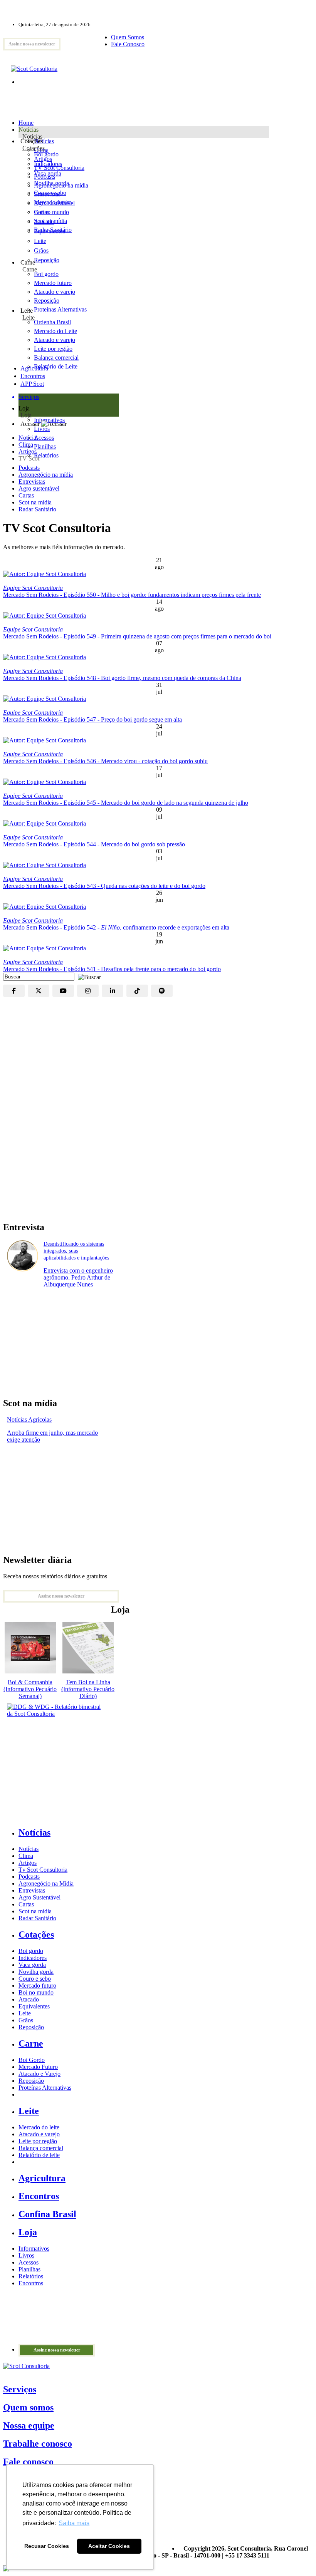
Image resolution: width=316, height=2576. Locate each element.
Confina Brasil (47, 2214)
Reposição (47, 260)
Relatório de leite (39, 2155)
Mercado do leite (39, 2127)
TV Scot (29, 458)
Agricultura (34, 368)
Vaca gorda (48, 173)
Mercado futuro (53, 202)
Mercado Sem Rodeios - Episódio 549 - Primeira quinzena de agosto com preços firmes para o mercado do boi (137, 636)
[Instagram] (88, 991)
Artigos (28, 451)
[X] (39, 991)
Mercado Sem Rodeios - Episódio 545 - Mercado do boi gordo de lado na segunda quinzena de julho (126, 803)
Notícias (32, 137)
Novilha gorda (51, 183)
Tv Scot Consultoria (43, 1870)
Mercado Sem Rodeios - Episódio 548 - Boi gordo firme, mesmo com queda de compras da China (122, 678)
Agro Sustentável (39, 1897)
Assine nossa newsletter (32, 44)
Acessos (29, 2262)
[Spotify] (162, 991)
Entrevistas (32, 482)
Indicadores (48, 164)
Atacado (44, 222)
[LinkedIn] (113, 991)
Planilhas (29, 2269)
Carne (30, 269)
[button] (87, 976)
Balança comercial (41, 2148)
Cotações (34, 148)
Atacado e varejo (39, 2134)
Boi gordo (46, 154)
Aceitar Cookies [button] (109, 2546)
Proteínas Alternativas (45, 2088)
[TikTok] (137, 991)
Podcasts (29, 468)
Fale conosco (28, 2462)
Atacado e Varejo (39, 2074)
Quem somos (28, 2407)
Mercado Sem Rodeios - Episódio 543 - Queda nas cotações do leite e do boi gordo (104, 886)
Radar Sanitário (37, 509)
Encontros (33, 376)
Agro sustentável (39, 488)
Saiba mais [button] (74, 2523)
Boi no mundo (51, 212)
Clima (26, 445)
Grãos (41, 250)
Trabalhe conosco (38, 2444)
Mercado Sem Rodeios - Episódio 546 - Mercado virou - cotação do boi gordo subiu (105, 761)
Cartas (26, 495)
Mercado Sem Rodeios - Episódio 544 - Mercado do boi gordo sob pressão (94, 844)
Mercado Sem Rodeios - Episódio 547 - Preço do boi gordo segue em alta (92, 719)
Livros (26, 2255)
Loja (26, 415)
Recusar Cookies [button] (47, 2546)
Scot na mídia (35, 502)
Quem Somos (128, 37)
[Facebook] (14, 991)
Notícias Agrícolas (29, 1419)
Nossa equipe (29, 2425)
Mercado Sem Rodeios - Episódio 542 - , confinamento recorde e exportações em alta (116, 927)
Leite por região (38, 2141)
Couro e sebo (50, 193)
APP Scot (32, 384)
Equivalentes (50, 231)
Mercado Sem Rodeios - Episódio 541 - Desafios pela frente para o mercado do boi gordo (112, 969)
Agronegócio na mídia (46, 475)
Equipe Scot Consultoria (33, 588)
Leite (40, 241)
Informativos (34, 2249)
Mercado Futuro (38, 2067)
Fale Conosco (128, 44)
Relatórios (31, 2276)
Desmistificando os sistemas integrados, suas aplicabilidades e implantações (76, 1251)
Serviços (20, 2389)
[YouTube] (63, 991)
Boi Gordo (32, 2060)
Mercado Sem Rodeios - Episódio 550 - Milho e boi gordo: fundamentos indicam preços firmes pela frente (132, 595)
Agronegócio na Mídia (46, 1883)
